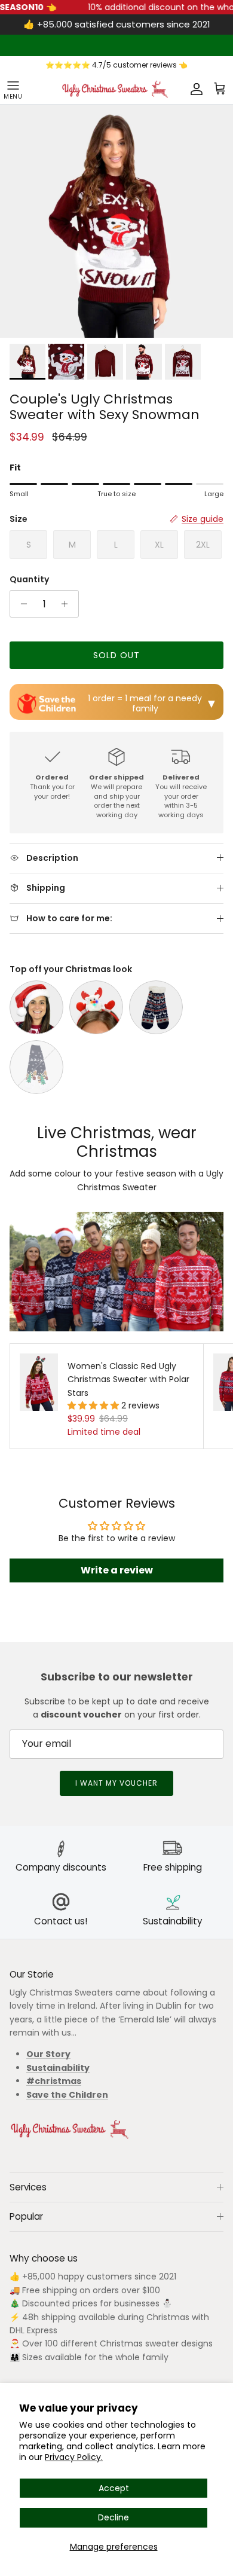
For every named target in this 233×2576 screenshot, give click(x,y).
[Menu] (13, 89)
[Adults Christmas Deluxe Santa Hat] (36, 1007)
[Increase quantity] (68, 604)
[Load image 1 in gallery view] (116, 221)
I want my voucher (116, 1783)
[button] (94, 1405)
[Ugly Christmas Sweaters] (115, 89)
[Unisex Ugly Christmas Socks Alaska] (36, 1067)
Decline (114, 2517)
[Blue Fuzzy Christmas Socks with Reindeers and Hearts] (156, 1007)
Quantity (29, 580)
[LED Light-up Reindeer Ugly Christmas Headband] (96, 1007)
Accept (114, 2488)
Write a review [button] (117, 1570)
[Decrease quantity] (21, 604)
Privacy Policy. (74, 2457)
